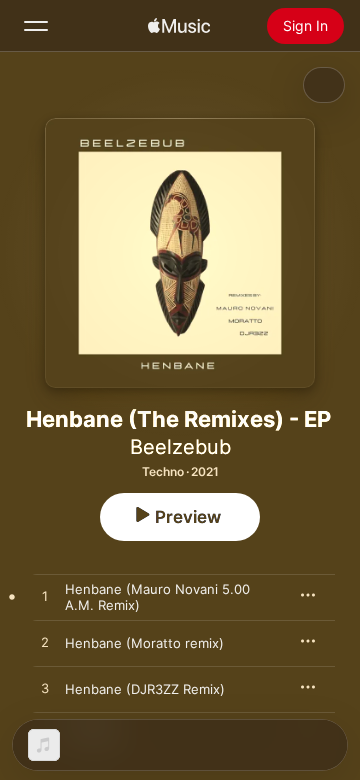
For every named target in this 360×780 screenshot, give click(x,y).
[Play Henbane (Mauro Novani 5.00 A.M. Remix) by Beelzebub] (45, 597)
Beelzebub (180, 447)
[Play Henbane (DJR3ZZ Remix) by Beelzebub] (45, 689)
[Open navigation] (36, 26)
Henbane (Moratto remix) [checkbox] (144, 643)
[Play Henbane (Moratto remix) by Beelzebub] (45, 643)
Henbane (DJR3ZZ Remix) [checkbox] (145, 689)
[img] (179, 26)
